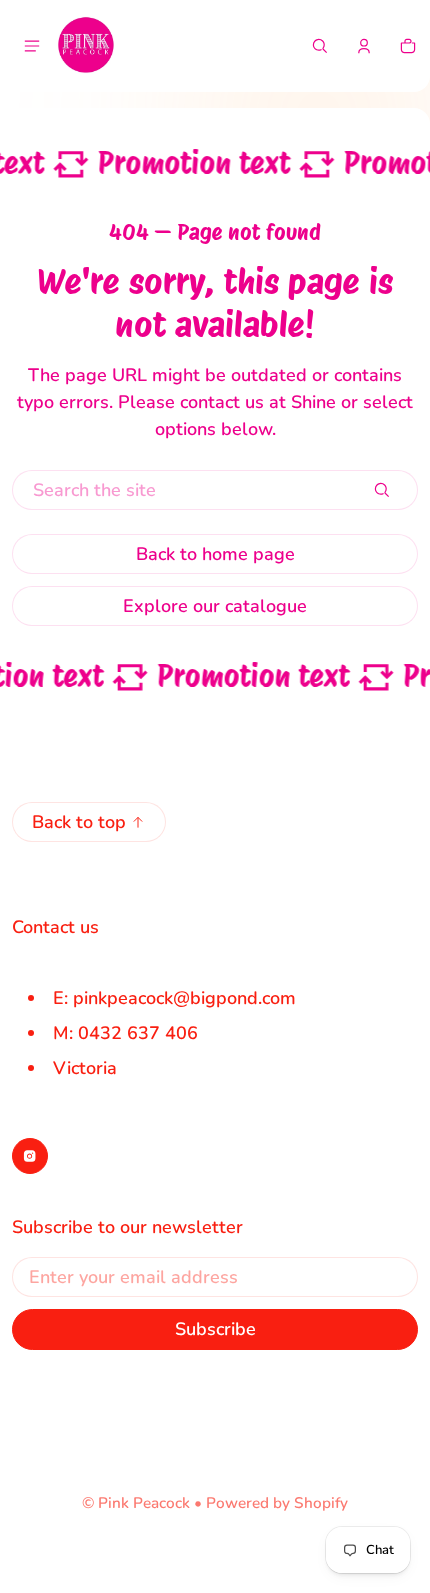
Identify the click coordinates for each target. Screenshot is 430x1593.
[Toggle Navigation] (32, 46)
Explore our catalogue (215, 606)
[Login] (364, 46)
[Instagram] (30, 1156)
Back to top (79, 822)
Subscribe (215, 1329)
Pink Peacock (144, 1503)
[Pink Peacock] (86, 46)
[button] (320, 46)
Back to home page (215, 554)
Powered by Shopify (277, 1503)
